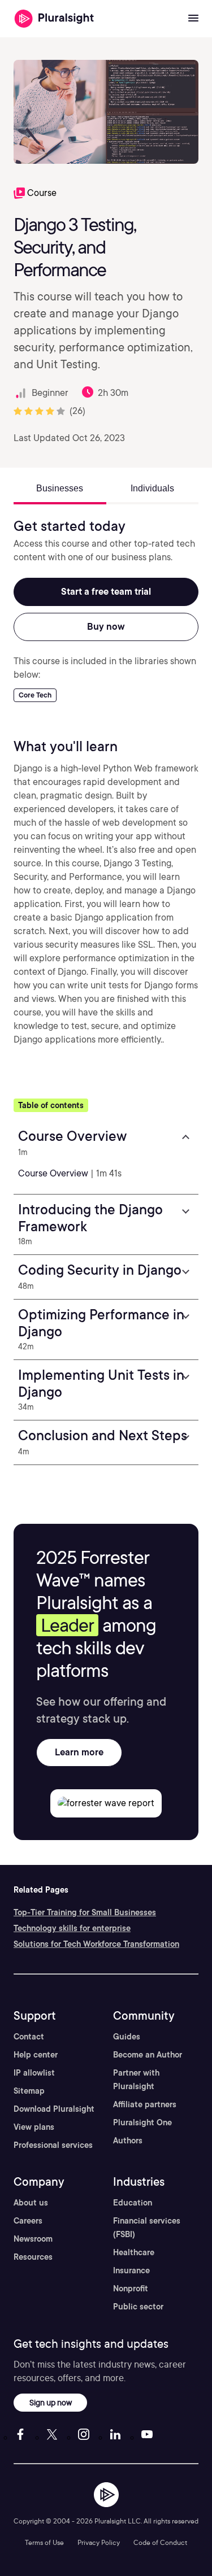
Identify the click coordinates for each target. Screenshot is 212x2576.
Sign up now (51, 2402)
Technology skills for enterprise (72, 1928)
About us (31, 2203)
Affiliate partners (145, 2104)
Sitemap (29, 2091)
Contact (29, 2037)
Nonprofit (131, 2289)
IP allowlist (34, 2073)
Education (133, 2203)
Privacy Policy (99, 2542)
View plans (34, 2127)
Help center (36, 2055)
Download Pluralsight (54, 2109)
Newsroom (33, 2239)
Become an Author (148, 2055)
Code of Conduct (160, 2542)
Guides (127, 2037)
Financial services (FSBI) (147, 2228)
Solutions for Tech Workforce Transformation (96, 1944)
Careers (28, 2221)
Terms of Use (44, 2542)
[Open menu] (193, 19)
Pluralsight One (142, 2122)
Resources (33, 2257)
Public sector (138, 2307)
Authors (128, 2141)
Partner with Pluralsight (136, 2080)
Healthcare (134, 2252)
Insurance (131, 2270)
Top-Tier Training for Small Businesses (85, 1912)
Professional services (53, 2145)
